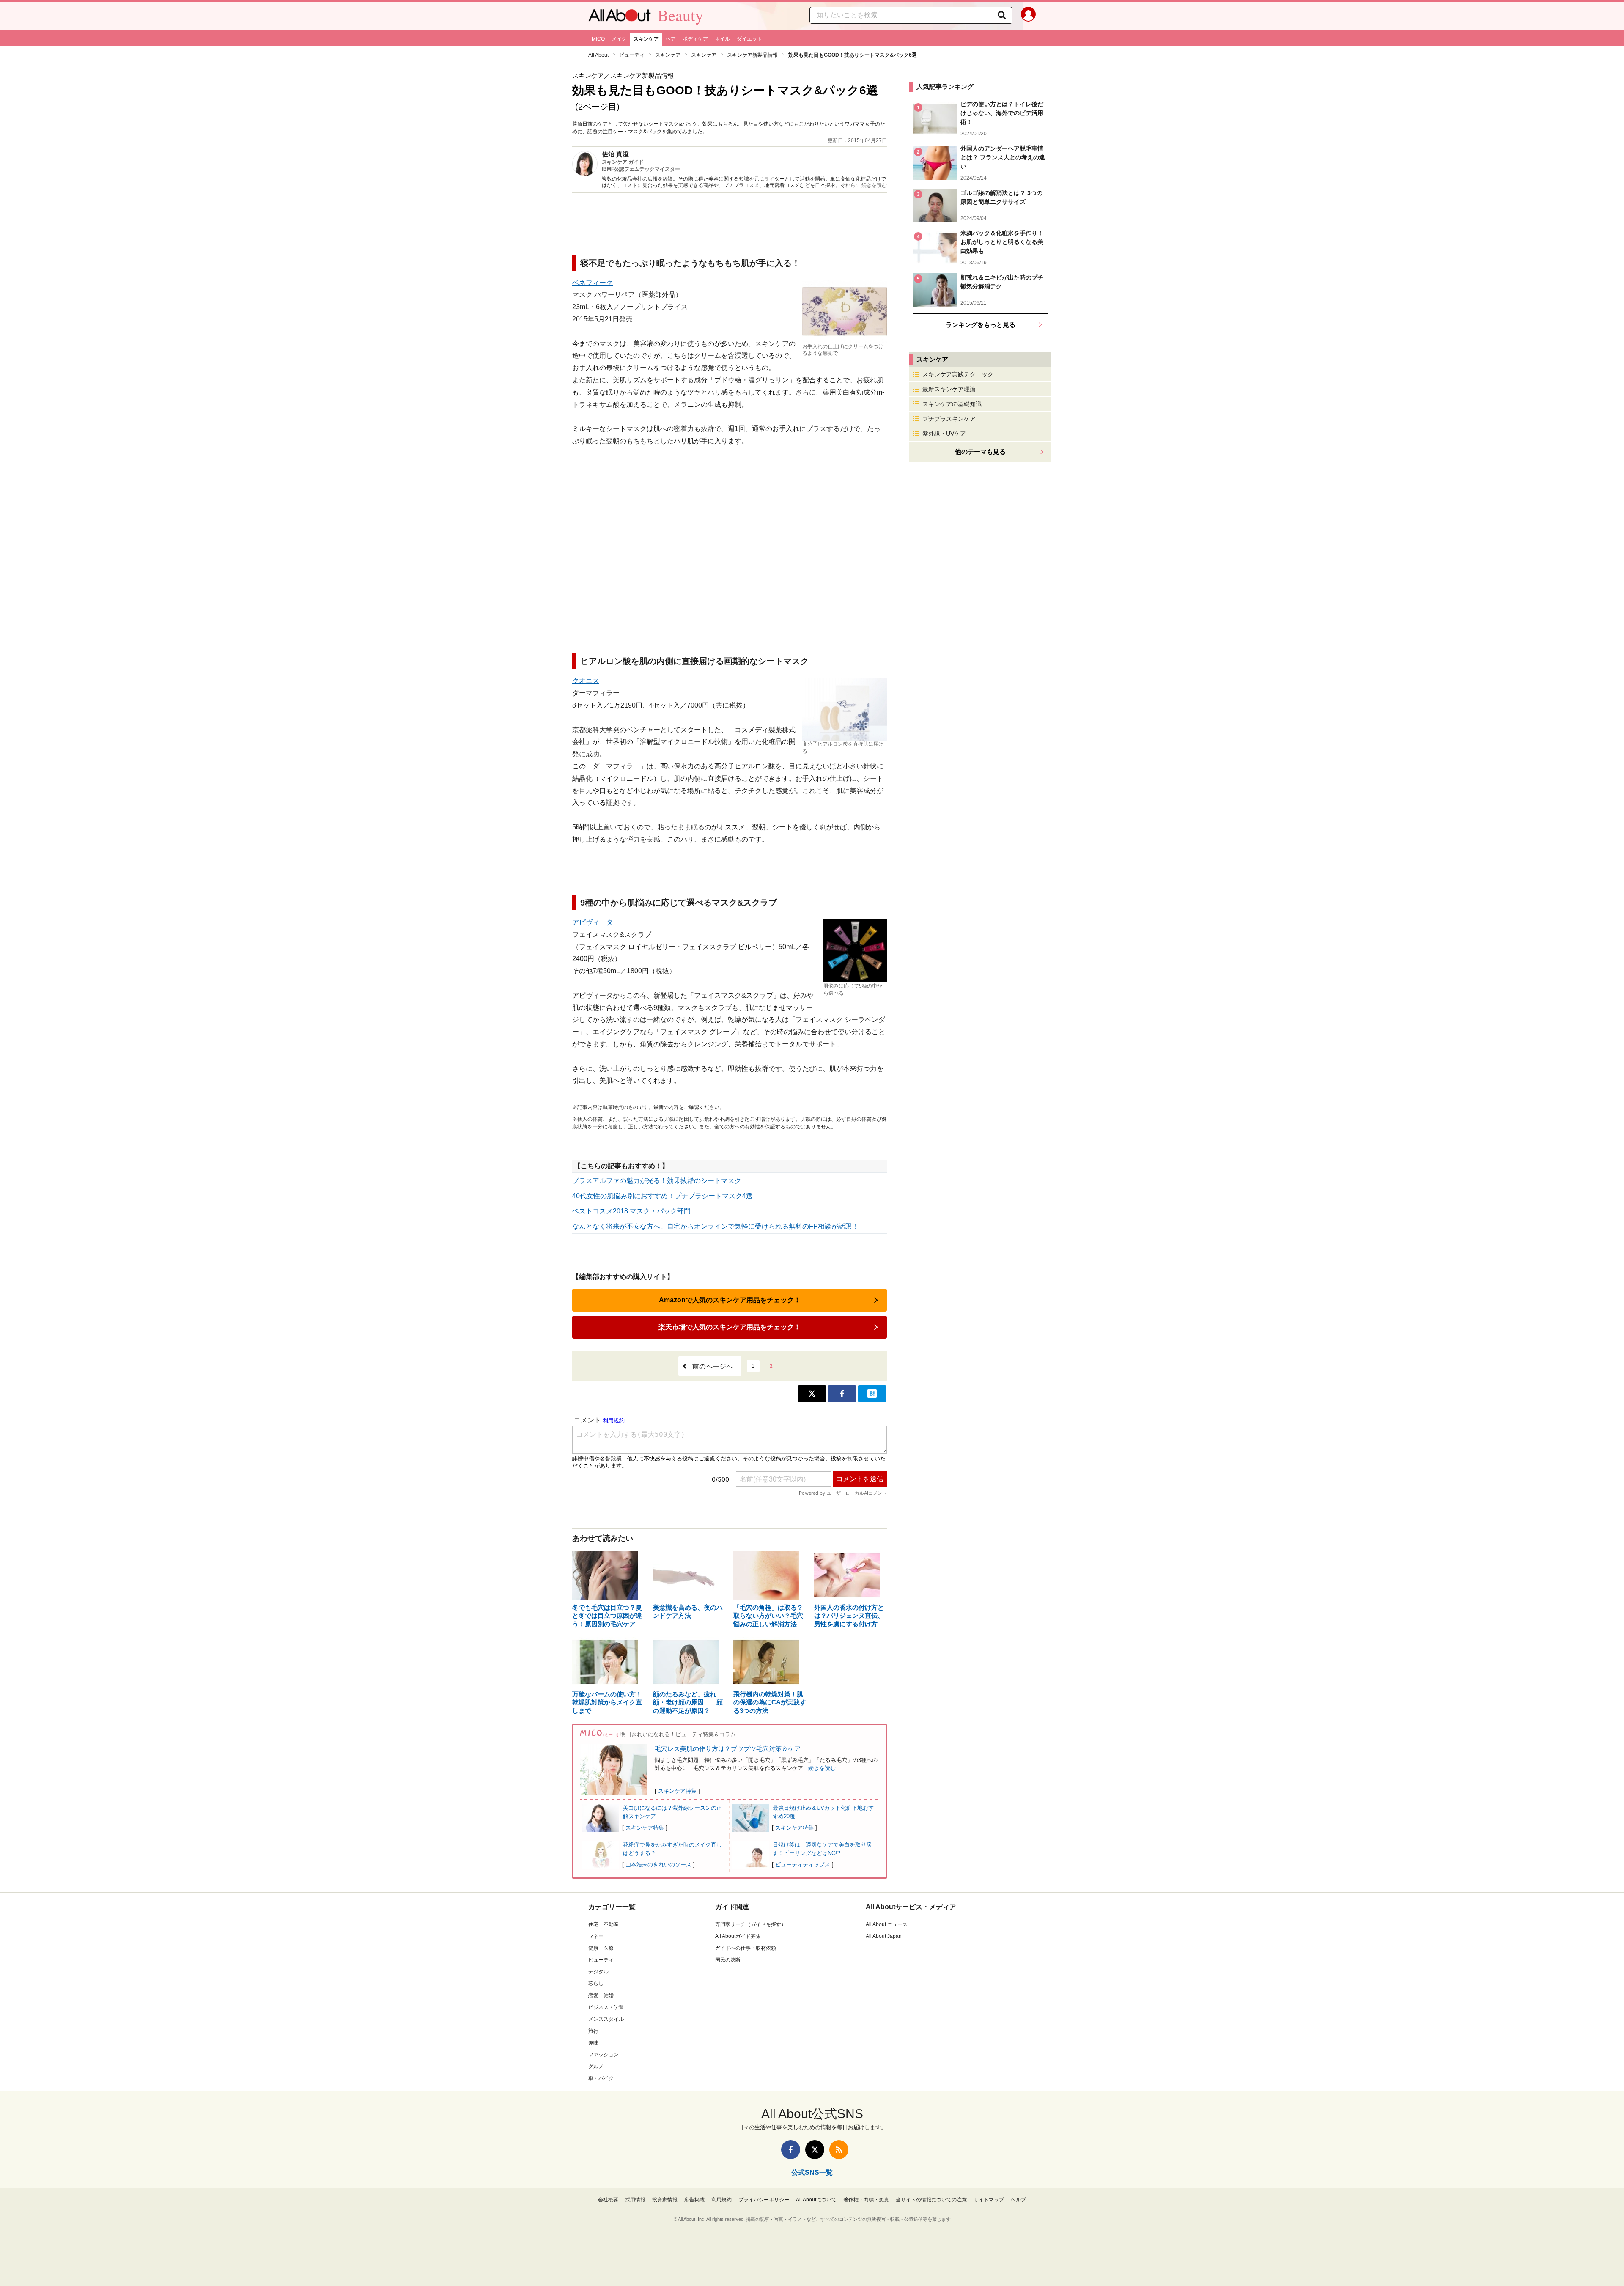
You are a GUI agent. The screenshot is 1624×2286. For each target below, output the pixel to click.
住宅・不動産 (604, 1924)
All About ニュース (887, 1924)
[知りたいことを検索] (1002, 15)
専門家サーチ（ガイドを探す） (751, 1924)
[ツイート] (812, 1394)
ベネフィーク (593, 283)
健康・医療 (601, 1948)
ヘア (671, 39)
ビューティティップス (803, 1865)
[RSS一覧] (839, 2150)
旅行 (593, 2031)
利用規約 (721, 2200)
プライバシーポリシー (764, 2200)
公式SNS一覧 (812, 2172)
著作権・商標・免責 (866, 2200)
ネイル (722, 39)
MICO (598, 39)
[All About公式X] (815, 2150)
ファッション (604, 2055)
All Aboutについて (816, 2200)
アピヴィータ (593, 922)
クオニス (586, 681)
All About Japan (884, 1936)
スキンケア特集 (677, 1791)
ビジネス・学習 (606, 2007)
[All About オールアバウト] (620, 17)
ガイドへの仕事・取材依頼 (746, 1948)
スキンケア (646, 39)
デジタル (598, 1972)
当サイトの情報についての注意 (931, 2200)
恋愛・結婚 (601, 1995)
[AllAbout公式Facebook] (791, 2150)
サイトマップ (989, 2200)
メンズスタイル (606, 2019)
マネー (596, 1936)
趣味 (593, 2043)
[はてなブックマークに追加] (872, 1394)
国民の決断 (728, 1960)
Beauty (680, 15)
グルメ (596, 2066)
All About (598, 55)
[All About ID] (1028, 16)
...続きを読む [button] (872, 185)
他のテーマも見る (980, 451)
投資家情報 (665, 2200)
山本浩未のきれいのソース (658, 1865)
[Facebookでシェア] (842, 1394)
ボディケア (695, 39)
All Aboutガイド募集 (738, 1936)
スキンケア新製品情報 (752, 55)
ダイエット (749, 39)
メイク (619, 39)
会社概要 (608, 2200)
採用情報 (635, 2200)
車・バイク (601, 2078)
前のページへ (713, 1366)
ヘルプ (1018, 2200)
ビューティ (632, 55)
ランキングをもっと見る (981, 325)
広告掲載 (694, 2200)
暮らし (596, 1984)
